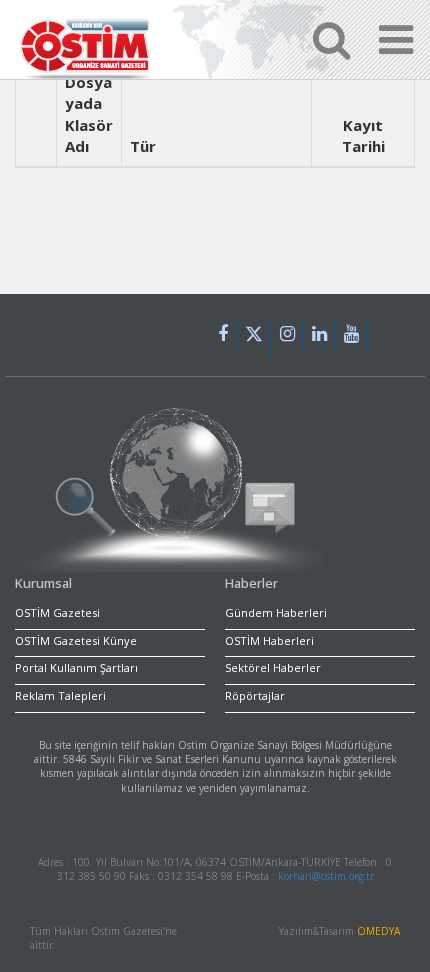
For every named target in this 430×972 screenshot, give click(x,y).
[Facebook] (223, 335)
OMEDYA (378, 931)
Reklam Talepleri (60, 695)
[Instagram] (288, 335)
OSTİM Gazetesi (57, 612)
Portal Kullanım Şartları (76, 667)
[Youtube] (352, 335)
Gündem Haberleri (276, 612)
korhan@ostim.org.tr (326, 876)
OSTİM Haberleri (269, 640)
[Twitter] (254, 339)
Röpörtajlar (255, 695)
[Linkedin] (320, 335)
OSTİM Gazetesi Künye (76, 640)
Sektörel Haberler (273, 667)
